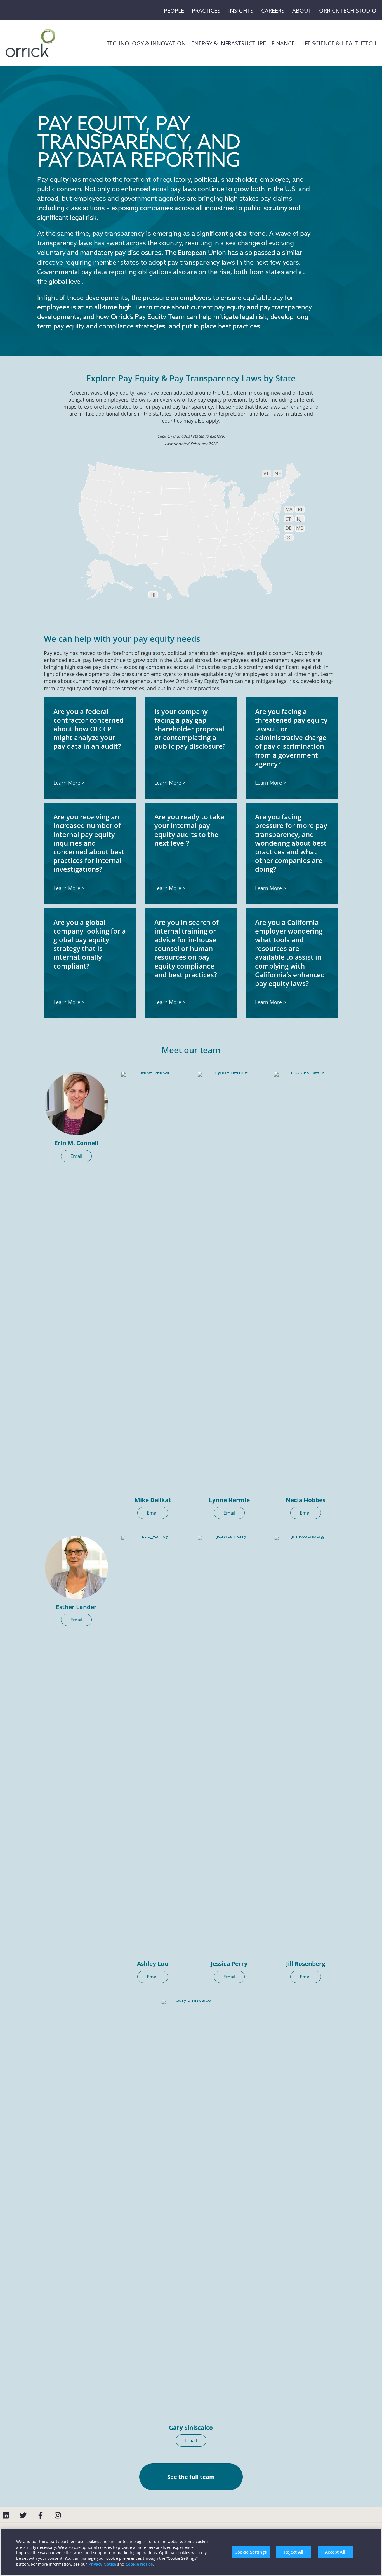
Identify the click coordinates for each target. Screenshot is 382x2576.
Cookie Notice (139, 2564)
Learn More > (69, 783)
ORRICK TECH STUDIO (348, 11)
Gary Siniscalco (191, 2428)
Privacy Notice (102, 2564)
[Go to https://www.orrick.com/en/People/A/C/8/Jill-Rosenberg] (306, 1746)
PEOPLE (174, 11)
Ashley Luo (153, 1964)
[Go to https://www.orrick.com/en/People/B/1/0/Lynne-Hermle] (229, 1282)
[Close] (373, 2551)
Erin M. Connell (76, 1143)
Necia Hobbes (306, 1500)
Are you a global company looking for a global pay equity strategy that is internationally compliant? (90, 944)
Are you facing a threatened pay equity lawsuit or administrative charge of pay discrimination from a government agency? (291, 738)
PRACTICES (206, 11)
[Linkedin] (6, 2515)
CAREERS (273, 11)
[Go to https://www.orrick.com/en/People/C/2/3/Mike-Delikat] (153, 1282)
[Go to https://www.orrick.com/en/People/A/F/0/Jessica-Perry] (229, 1746)
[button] (76, 1156)
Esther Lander (76, 1607)
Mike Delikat (153, 1500)
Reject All (294, 2552)
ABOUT (302, 11)
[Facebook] (40, 2515)
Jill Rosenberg (306, 1964)
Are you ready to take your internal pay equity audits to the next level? (189, 830)
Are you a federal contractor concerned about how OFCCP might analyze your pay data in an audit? (89, 729)
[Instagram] (58, 2515)
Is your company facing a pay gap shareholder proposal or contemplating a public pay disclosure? (190, 729)
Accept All (335, 2552)
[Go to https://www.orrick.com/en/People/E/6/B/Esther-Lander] (76, 1567)
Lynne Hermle (229, 1500)
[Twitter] (23, 2515)
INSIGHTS (241, 11)
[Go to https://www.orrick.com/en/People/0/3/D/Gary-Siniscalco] (191, 2210)
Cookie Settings (251, 2552)
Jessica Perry (229, 1964)
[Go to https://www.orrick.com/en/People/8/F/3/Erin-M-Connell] (76, 1104)
